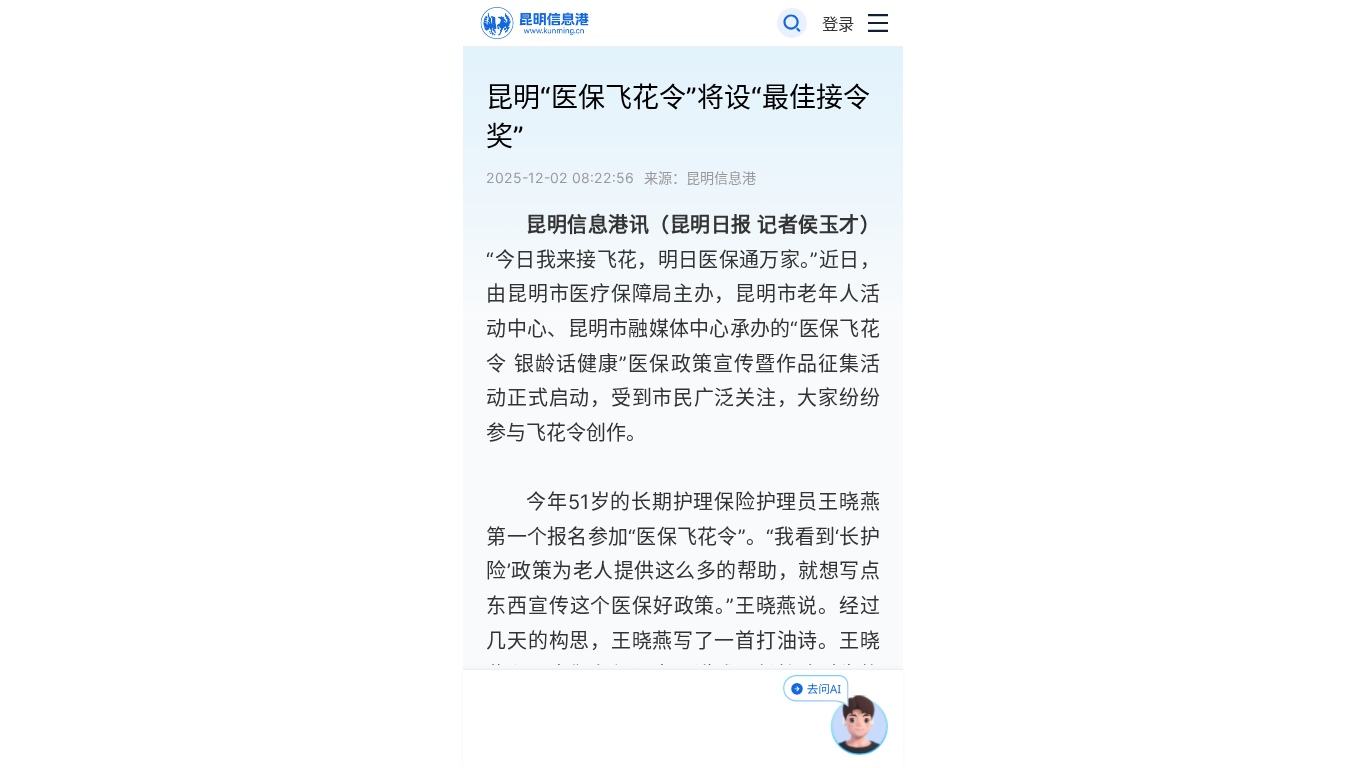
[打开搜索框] (792, 23)
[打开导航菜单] (878, 23)
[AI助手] (860, 725)
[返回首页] (533, 23)
